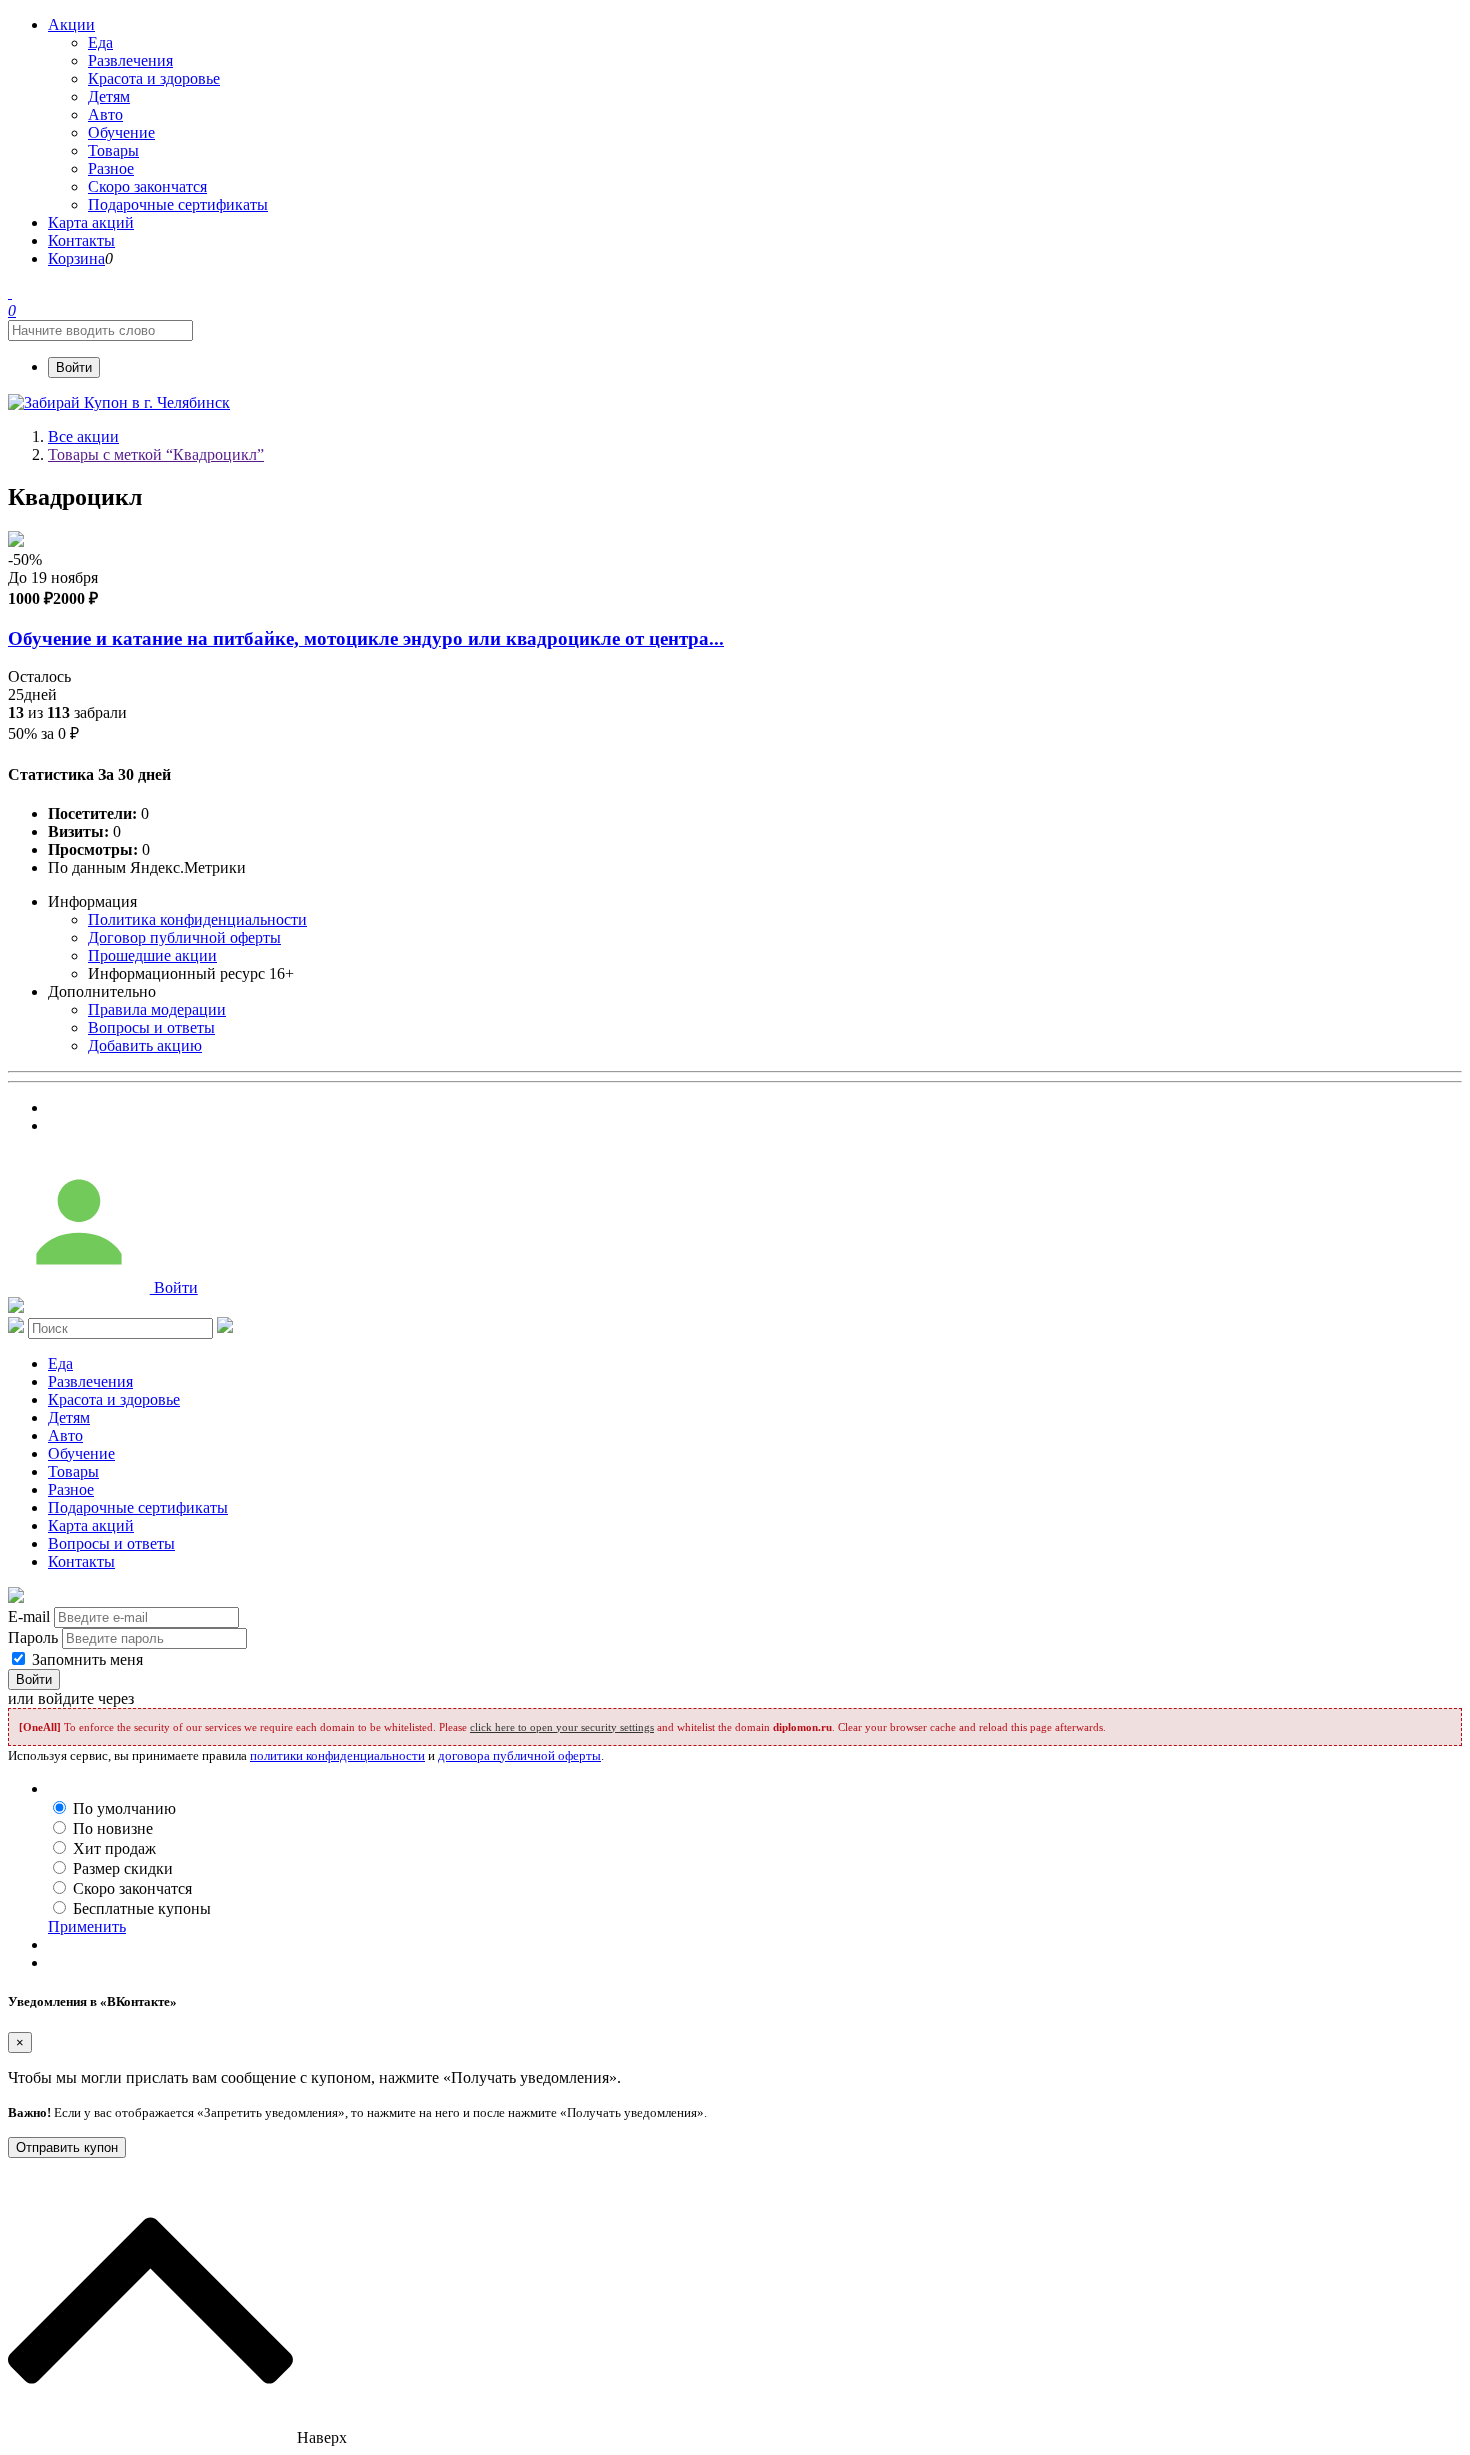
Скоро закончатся (132, 1888)
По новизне (113, 1828)
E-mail (29, 1616)
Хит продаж (114, 1848)
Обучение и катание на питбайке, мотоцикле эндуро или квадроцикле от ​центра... (366, 638)
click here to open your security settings (562, 1727)
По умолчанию (124, 1808)
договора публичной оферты (519, 1755)
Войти (74, 367)
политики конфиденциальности (337, 1755)
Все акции (83, 436)
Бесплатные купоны (142, 1908)
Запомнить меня (85, 1659)
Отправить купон (67, 2147)
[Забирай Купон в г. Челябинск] (119, 402)
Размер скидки (123, 1868)
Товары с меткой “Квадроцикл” (156, 454)
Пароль (33, 1637)
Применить (87, 1926)
